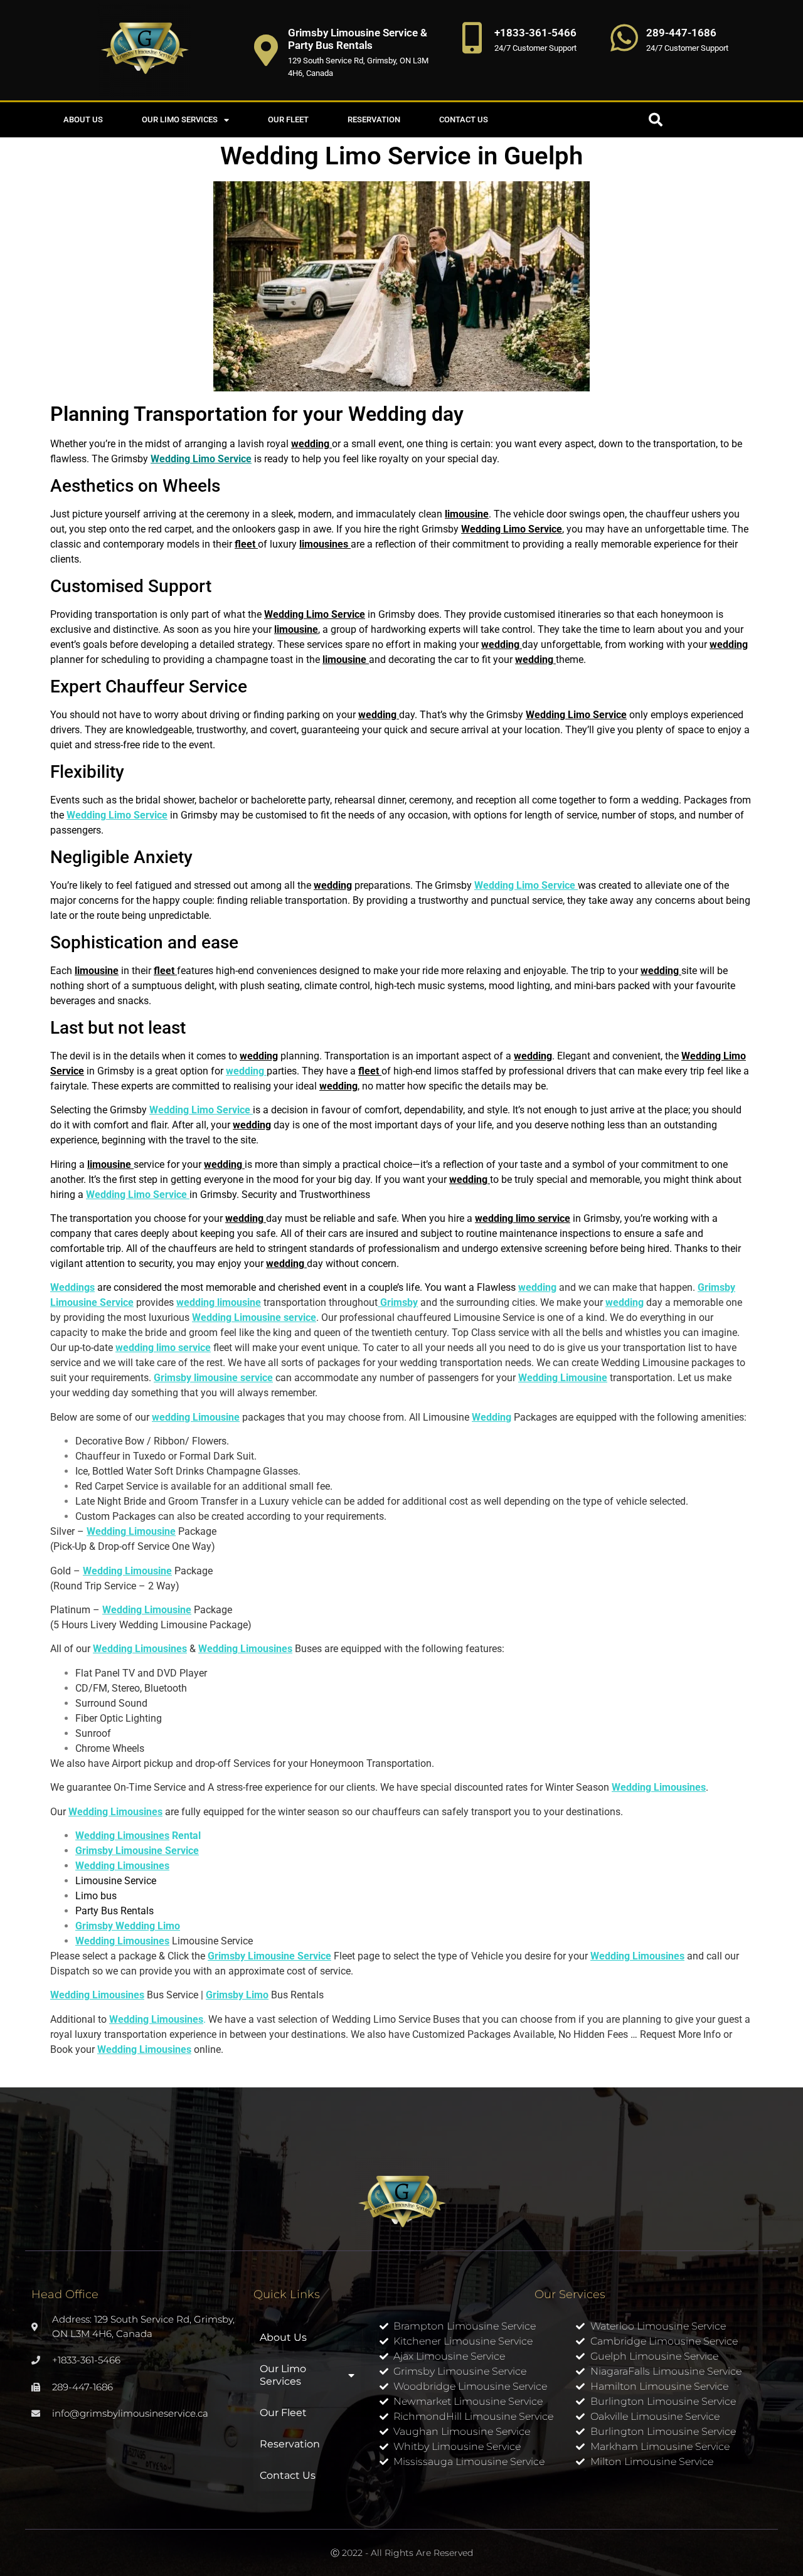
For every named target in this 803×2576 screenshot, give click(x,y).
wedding (418, 1363)
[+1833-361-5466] (472, 38)
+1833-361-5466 (535, 33)
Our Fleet (288, 119)
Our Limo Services (180, 119)
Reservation (374, 119)
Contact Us (464, 119)
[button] (656, 120)
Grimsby (398, 1302)
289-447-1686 (681, 33)
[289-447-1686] (624, 38)
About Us (83, 119)
